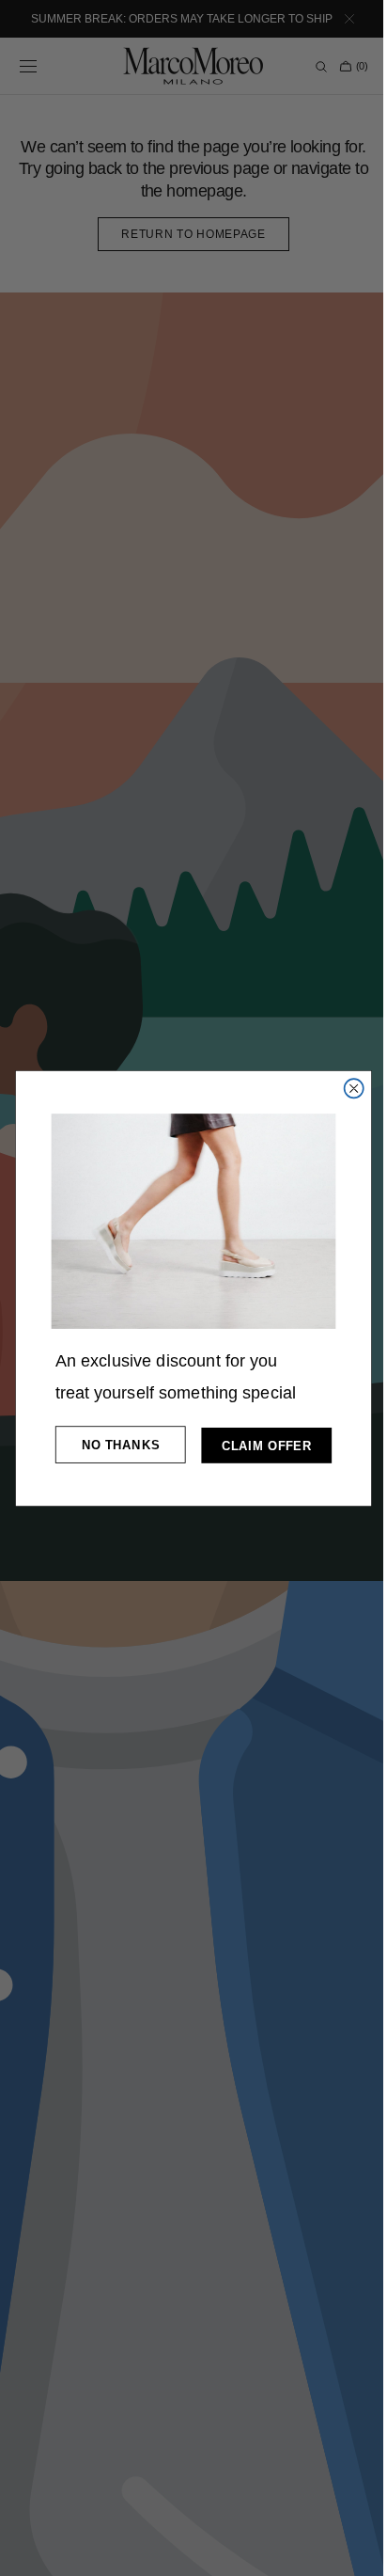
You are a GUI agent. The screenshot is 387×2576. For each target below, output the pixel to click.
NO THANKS (113, 1444)
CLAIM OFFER (259, 1445)
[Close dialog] (347, 1088)
